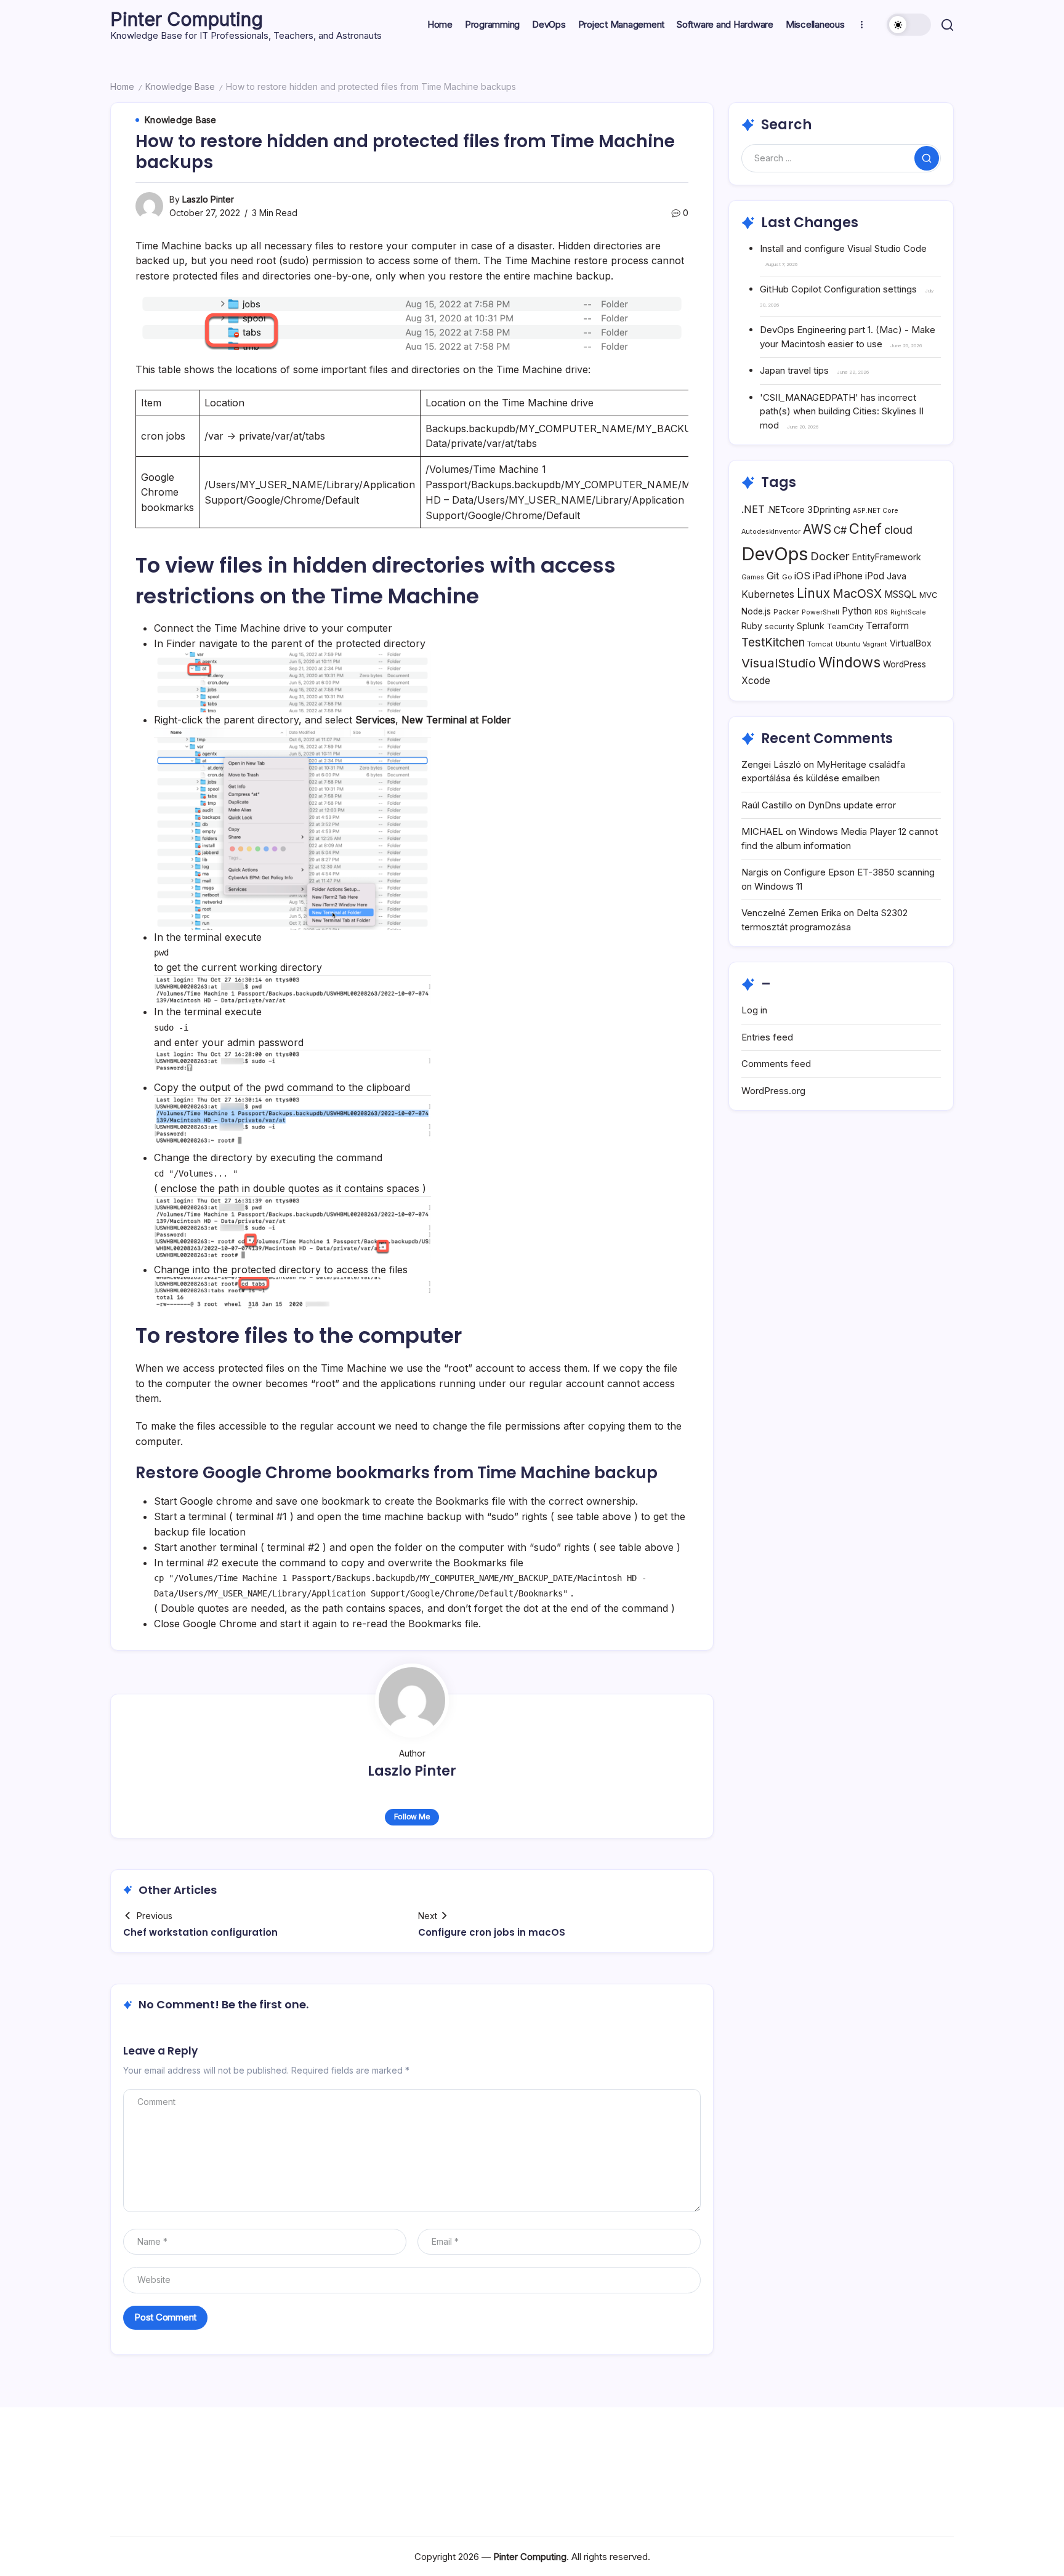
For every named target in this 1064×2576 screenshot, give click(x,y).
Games (753, 577)
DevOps (775, 554)
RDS (881, 612)
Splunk (811, 626)
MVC (929, 595)
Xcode (756, 681)
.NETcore (786, 509)
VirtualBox (911, 643)
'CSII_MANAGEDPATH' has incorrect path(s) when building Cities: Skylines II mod (842, 411)
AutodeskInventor (771, 532)
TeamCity (845, 626)
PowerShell (820, 612)
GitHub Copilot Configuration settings (838, 289)
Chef (865, 529)
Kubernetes (768, 594)
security (780, 626)
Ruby (752, 626)
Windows (849, 662)
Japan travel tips (794, 370)
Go (787, 577)
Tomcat (820, 644)
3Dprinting (829, 509)
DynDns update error (852, 805)
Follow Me (412, 1817)
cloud (898, 530)
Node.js (756, 611)
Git (773, 576)
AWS (817, 529)
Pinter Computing (187, 19)
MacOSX (857, 594)
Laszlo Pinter (208, 199)
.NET (753, 509)
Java (897, 576)
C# (840, 530)
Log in (754, 1010)
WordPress (905, 664)
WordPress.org (773, 1091)
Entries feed (767, 1037)
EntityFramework (887, 557)
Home (122, 87)
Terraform (887, 626)
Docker (830, 556)
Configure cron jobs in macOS (492, 1932)
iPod (875, 576)
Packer (786, 612)
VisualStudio (779, 663)
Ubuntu (848, 644)
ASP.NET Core (876, 511)
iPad (822, 576)
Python (857, 611)
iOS (802, 576)
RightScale (908, 612)
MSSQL (901, 594)
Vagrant (875, 644)
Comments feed (776, 1064)
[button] (909, 25)
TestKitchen (773, 642)
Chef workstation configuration (200, 1932)
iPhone (848, 576)
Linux (813, 593)
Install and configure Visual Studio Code (843, 248)
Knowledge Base (180, 87)
